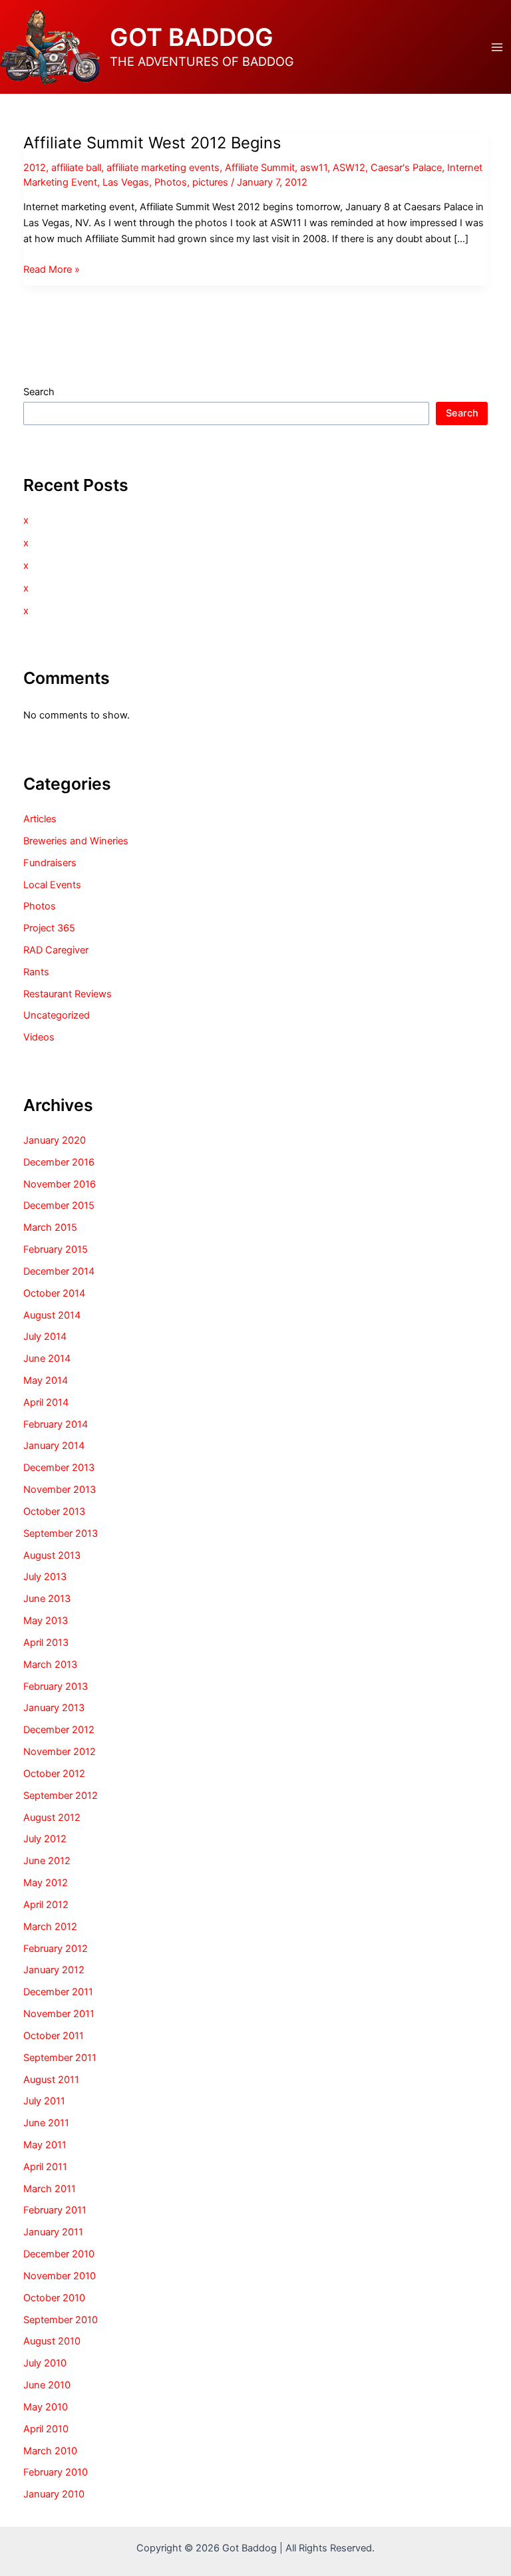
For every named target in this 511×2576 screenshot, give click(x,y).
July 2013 (45, 1577)
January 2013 (54, 1708)
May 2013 (46, 1621)
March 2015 (50, 1227)
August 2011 (51, 2080)
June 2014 (47, 1359)
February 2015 (56, 1249)
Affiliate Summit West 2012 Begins (152, 143)
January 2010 (54, 2494)
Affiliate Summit (260, 168)
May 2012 (46, 1883)
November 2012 (60, 1752)
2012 (35, 168)
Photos (171, 182)
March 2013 (50, 1665)
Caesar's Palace (406, 168)
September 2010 (61, 2320)
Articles (40, 819)
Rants (36, 972)
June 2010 (47, 2385)
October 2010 (54, 2298)
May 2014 (46, 1380)
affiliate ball (76, 168)
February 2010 (56, 2472)
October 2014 (54, 1293)
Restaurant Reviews (68, 994)
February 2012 (56, 1949)
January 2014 (54, 1446)
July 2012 (45, 1839)
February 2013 (56, 1687)
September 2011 (60, 2058)
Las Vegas (126, 182)
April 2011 (45, 2167)
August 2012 (52, 1818)
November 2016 (60, 1184)
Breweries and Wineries (76, 841)
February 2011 (55, 2210)
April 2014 (46, 1402)
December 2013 (59, 1468)
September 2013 (61, 1533)
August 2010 (52, 2341)
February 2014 (56, 1424)
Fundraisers (50, 863)
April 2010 (46, 2429)
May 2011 (45, 2145)
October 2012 (54, 1774)
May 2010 (46, 2407)
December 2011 (58, 1992)
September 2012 (61, 1796)
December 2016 (59, 1162)
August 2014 (52, 1315)
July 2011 (44, 2101)
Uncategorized (57, 1015)
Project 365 (49, 928)
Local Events (52, 885)
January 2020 (55, 1140)
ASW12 (349, 168)
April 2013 (46, 1643)
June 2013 (47, 1599)
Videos (39, 1037)
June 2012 (47, 1861)
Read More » (52, 270)
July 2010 (45, 2363)
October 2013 (54, 1512)
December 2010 (59, 2254)
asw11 (314, 168)
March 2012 (50, 1927)
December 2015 (59, 1206)
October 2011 (54, 2036)
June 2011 (46, 2123)
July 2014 (45, 1337)
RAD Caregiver (56, 950)
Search (39, 392)
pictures (210, 182)
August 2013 (52, 1555)
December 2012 (59, 1730)
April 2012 (46, 1905)
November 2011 (59, 2014)
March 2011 (50, 2189)
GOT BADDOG (192, 37)
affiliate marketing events (163, 168)
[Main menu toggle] (497, 47)
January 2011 (53, 2232)
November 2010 (60, 2276)
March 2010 (50, 2451)
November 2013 (60, 1490)
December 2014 (59, 1271)
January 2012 (54, 1970)
